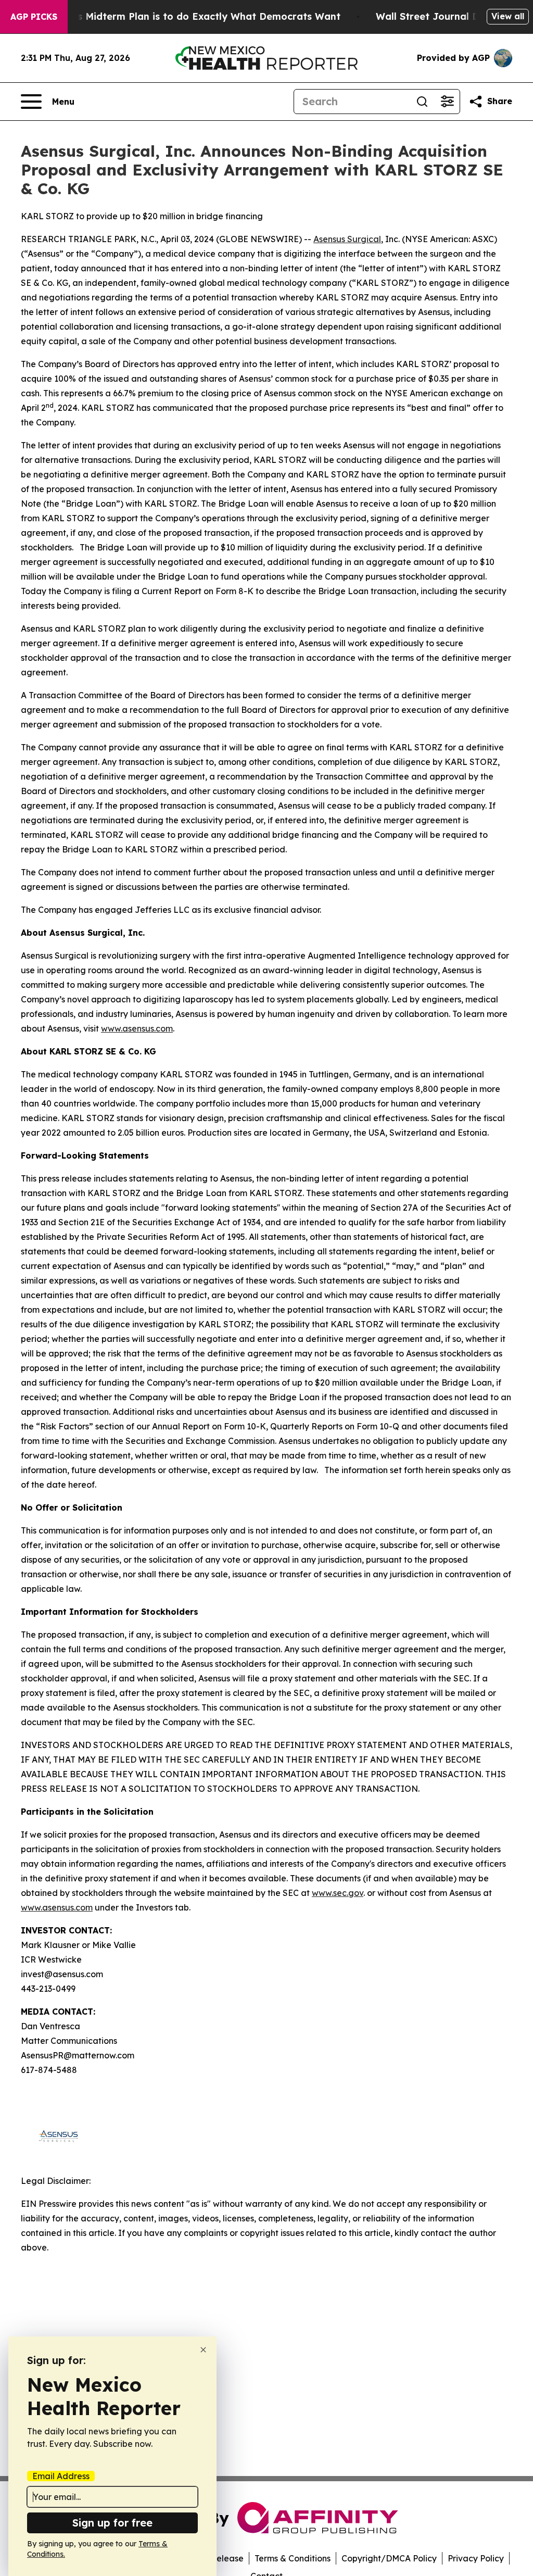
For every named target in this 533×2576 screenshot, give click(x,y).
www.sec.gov (338, 1893)
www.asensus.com (137, 1028)
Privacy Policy (476, 2558)
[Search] (422, 102)
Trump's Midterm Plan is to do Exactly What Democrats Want (193, 16)
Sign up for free (112, 2523)
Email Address (61, 2476)
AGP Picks (34, 17)
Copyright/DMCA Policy (389, 2558)
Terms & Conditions (293, 2558)
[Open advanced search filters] (447, 102)
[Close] (203, 2350)
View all (508, 16)
